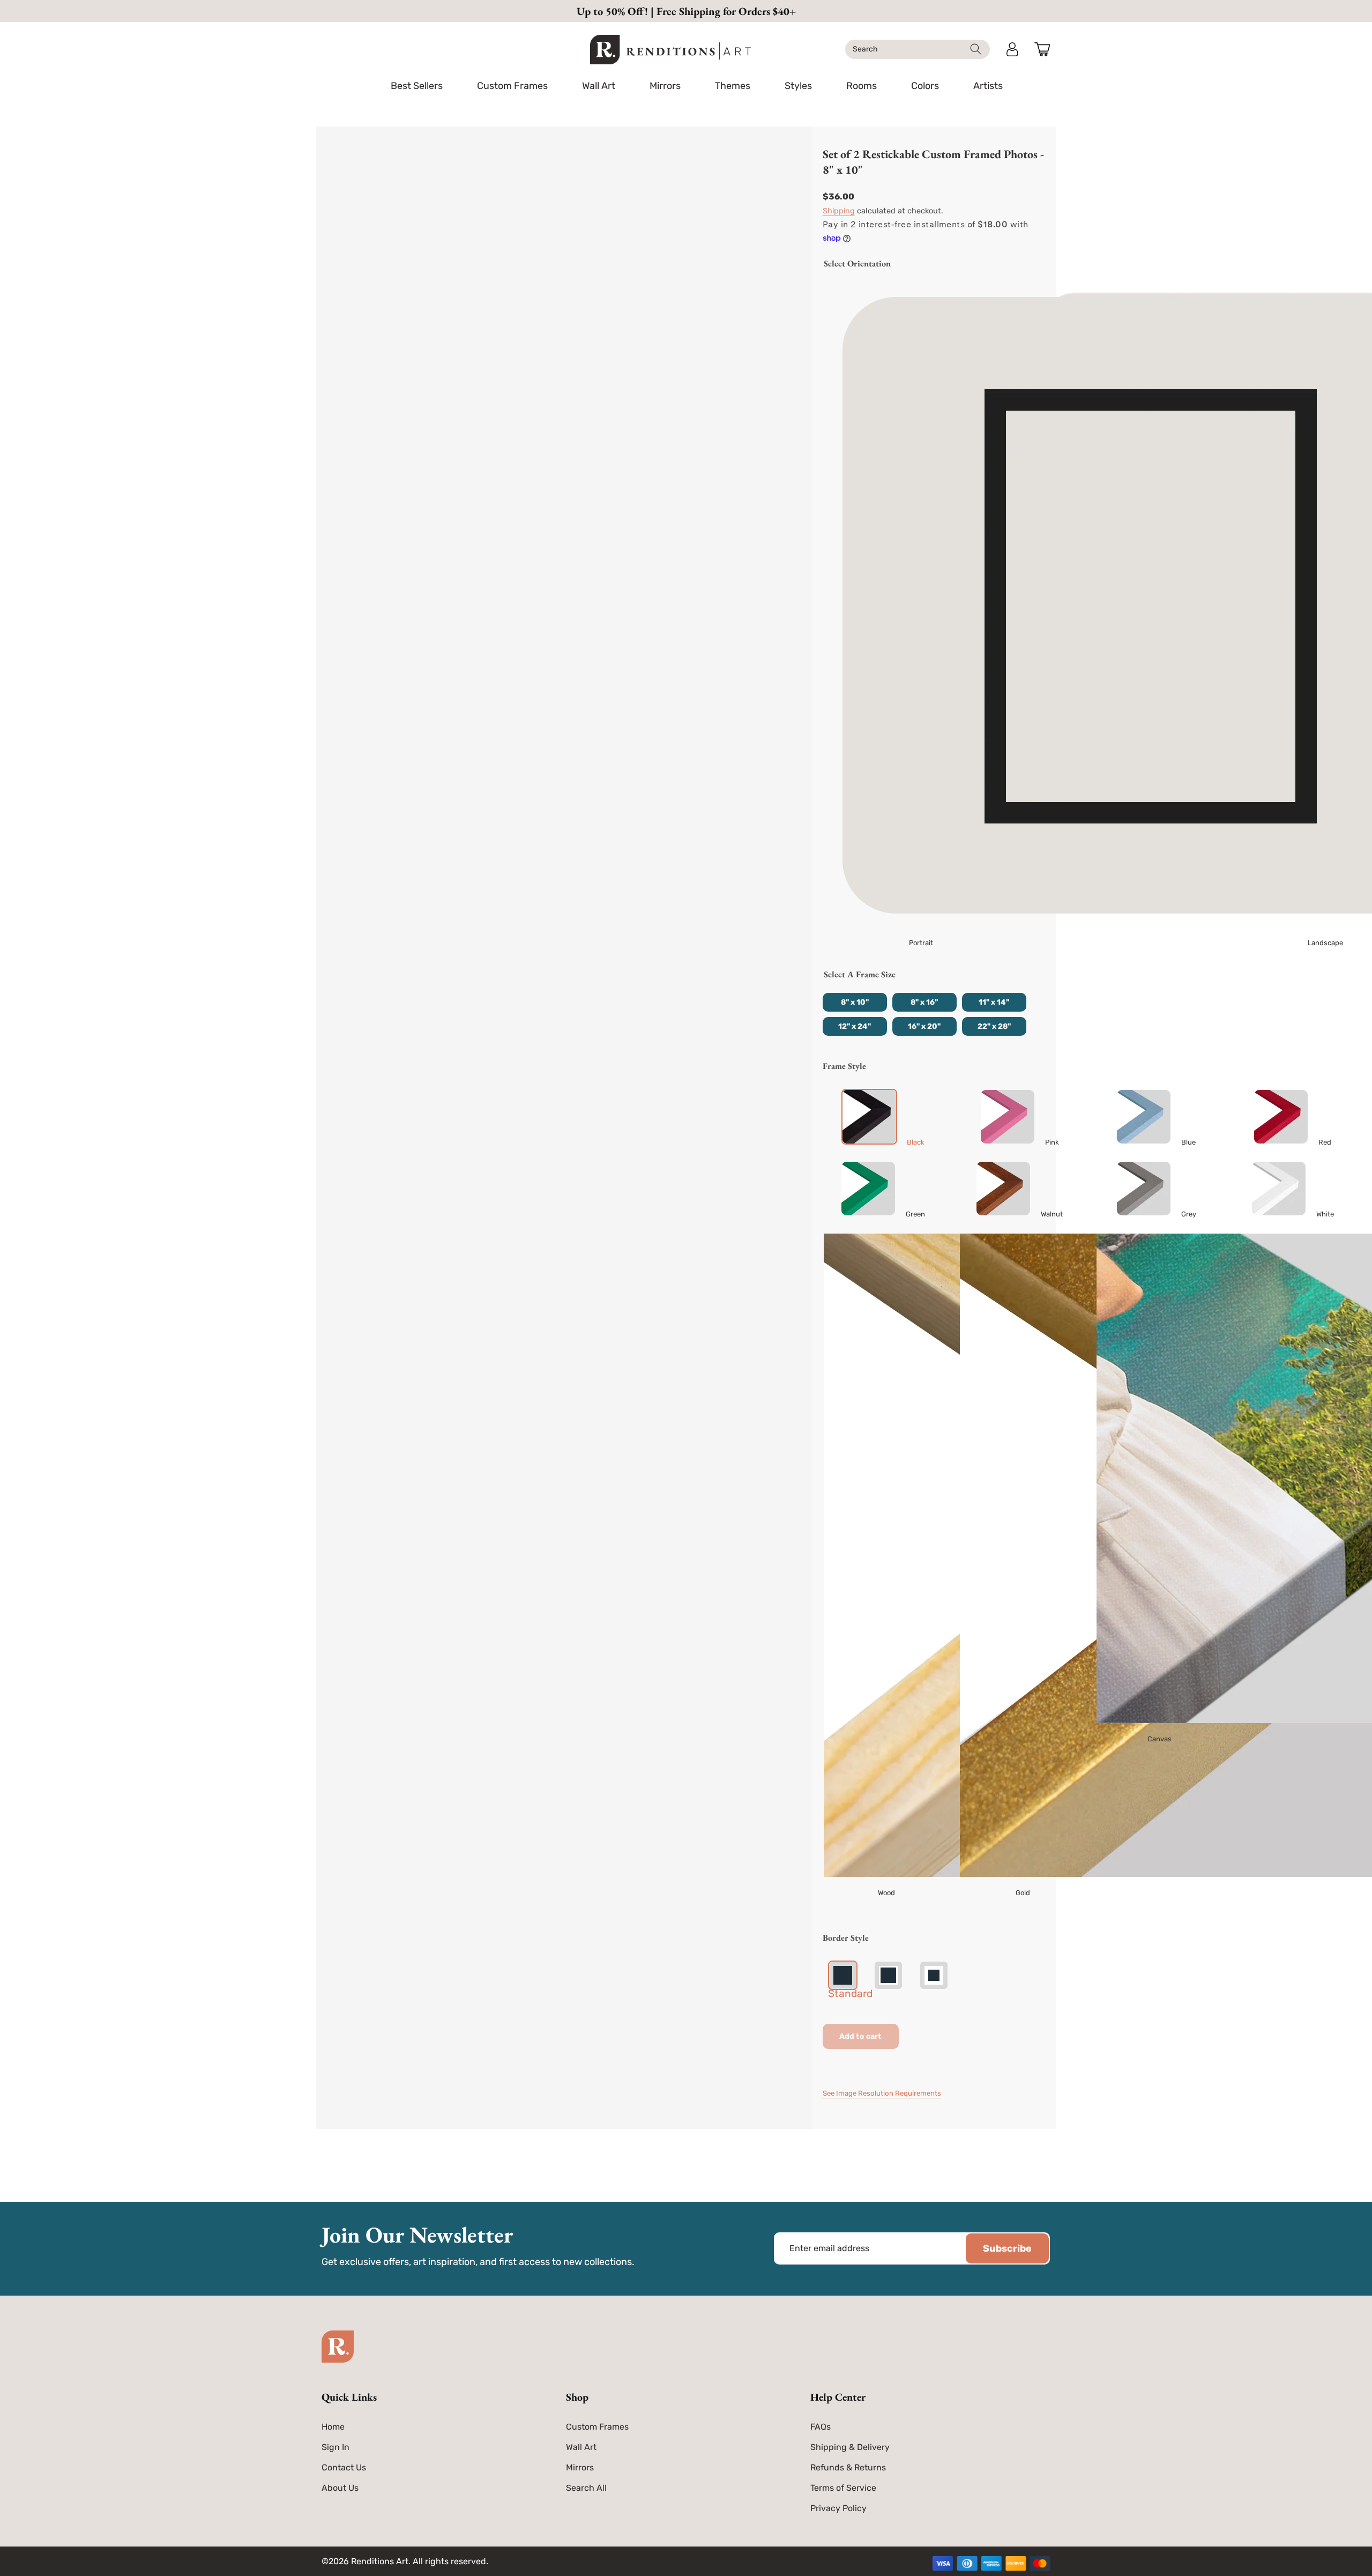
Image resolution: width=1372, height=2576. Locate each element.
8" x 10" (855, 1002)
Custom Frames (597, 2427)
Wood (886, 1893)
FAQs (821, 2427)
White (1325, 1214)
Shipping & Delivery (850, 2447)
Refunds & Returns (848, 2467)
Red (1325, 1142)
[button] (512, 86)
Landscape (1325, 943)
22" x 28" (994, 1026)
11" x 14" (994, 1002)
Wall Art (581, 2447)
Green (915, 1214)
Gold (1023, 1893)
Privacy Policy (838, 2508)
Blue (1188, 1142)
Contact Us (344, 2467)
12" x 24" (855, 1026)
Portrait (921, 943)
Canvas (1160, 1739)
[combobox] (918, 49)
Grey (1189, 1214)
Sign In (335, 2447)
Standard (850, 1994)
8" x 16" (924, 1002)
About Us (340, 2488)
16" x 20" (924, 1026)
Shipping (839, 211)
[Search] (976, 49)
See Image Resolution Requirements (882, 2093)
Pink (1052, 1142)
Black (916, 1142)
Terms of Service (843, 2488)
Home (333, 2427)
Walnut (1052, 1214)
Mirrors (580, 2467)
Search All (586, 2488)
